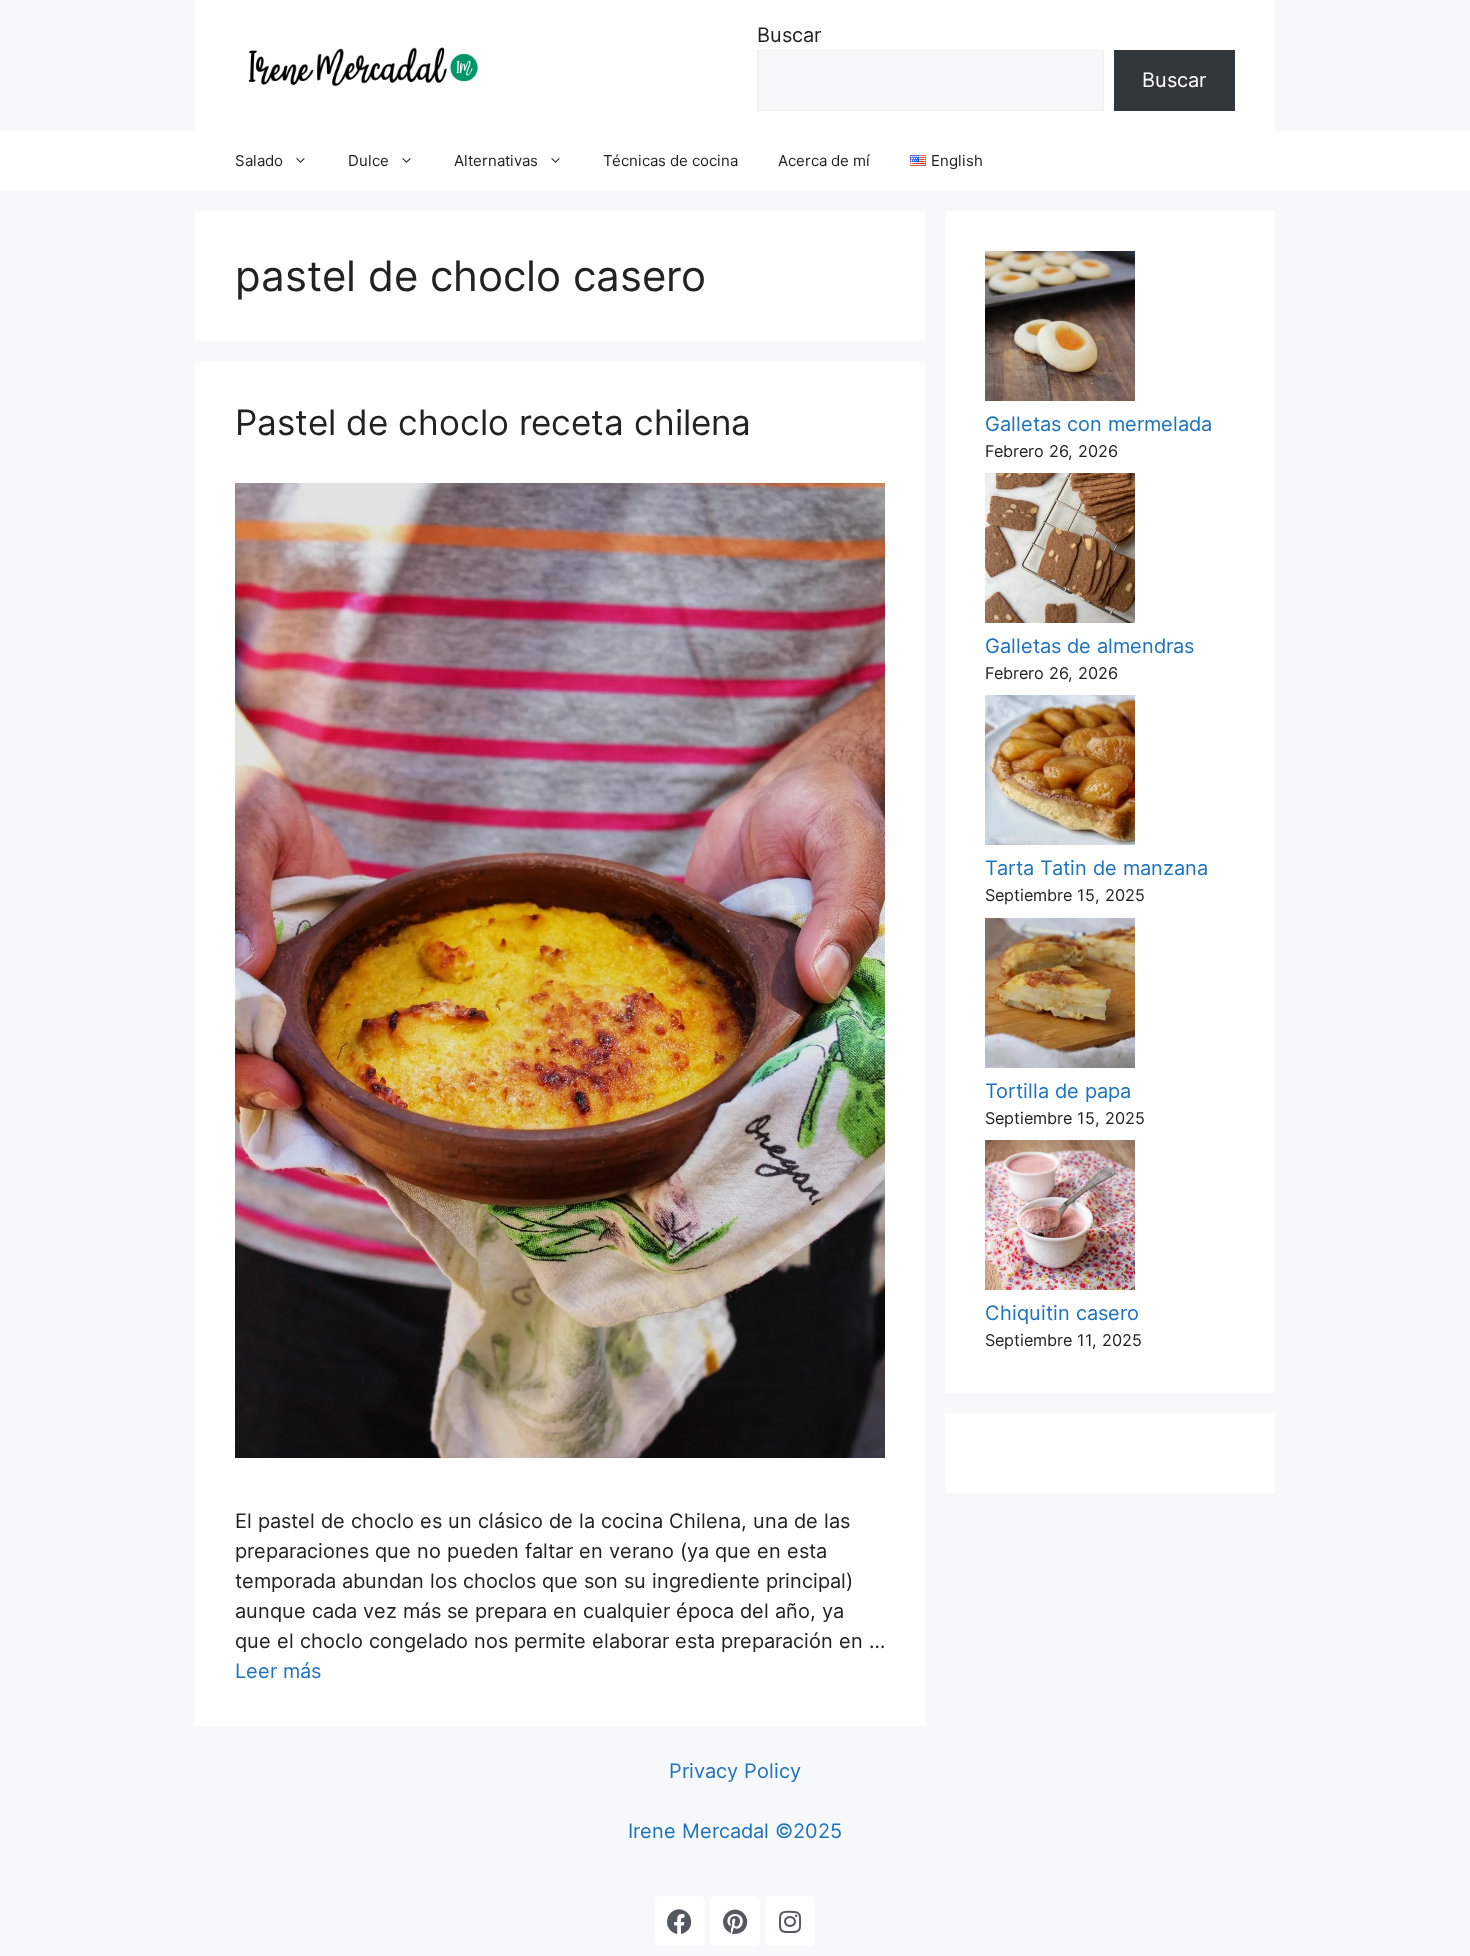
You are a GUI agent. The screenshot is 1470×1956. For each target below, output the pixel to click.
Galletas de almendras (1089, 646)
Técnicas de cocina (670, 160)
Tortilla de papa (1058, 1091)
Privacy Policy (735, 1771)
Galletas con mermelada (1098, 424)
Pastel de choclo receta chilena (493, 422)
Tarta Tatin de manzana (1096, 868)
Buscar (789, 35)
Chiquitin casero (1062, 1313)
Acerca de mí (824, 160)
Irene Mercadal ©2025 (735, 1831)
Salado (259, 160)
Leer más (278, 1671)
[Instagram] (790, 1921)
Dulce (368, 160)
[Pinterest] (735, 1921)
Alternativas (496, 160)
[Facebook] (680, 1921)
